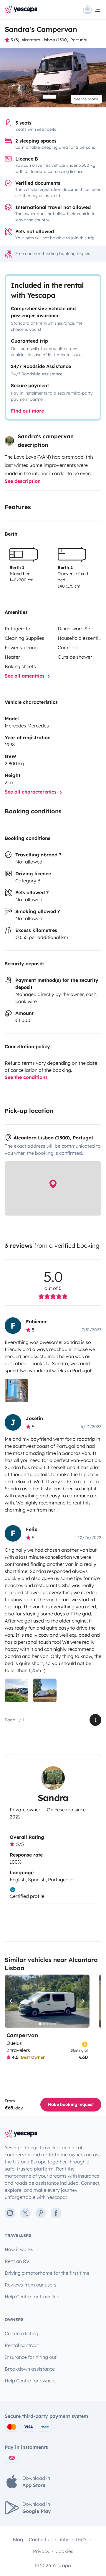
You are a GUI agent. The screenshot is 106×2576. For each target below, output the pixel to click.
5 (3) (15, 40)
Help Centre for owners (30, 2381)
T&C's (81, 2539)
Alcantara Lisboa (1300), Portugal (54, 40)
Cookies (64, 2551)
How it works (19, 2249)
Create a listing (21, 2333)
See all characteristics (31, 792)
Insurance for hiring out (31, 2357)
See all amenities (25, 676)
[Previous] (12, 2001)
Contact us (41, 2539)
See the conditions (26, 1077)
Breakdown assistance (30, 2369)
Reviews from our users (31, 2285)
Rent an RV (17, 2261)
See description (23, 481)
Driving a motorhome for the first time (47, 2273)
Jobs (64, 2539)
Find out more (27, 411)
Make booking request (71, 2104)
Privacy (41, 2551)
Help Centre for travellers (33, 2297)
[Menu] (92, 10)
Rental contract (22, 2345)
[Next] (82, 2001)
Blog (18, 2539)
